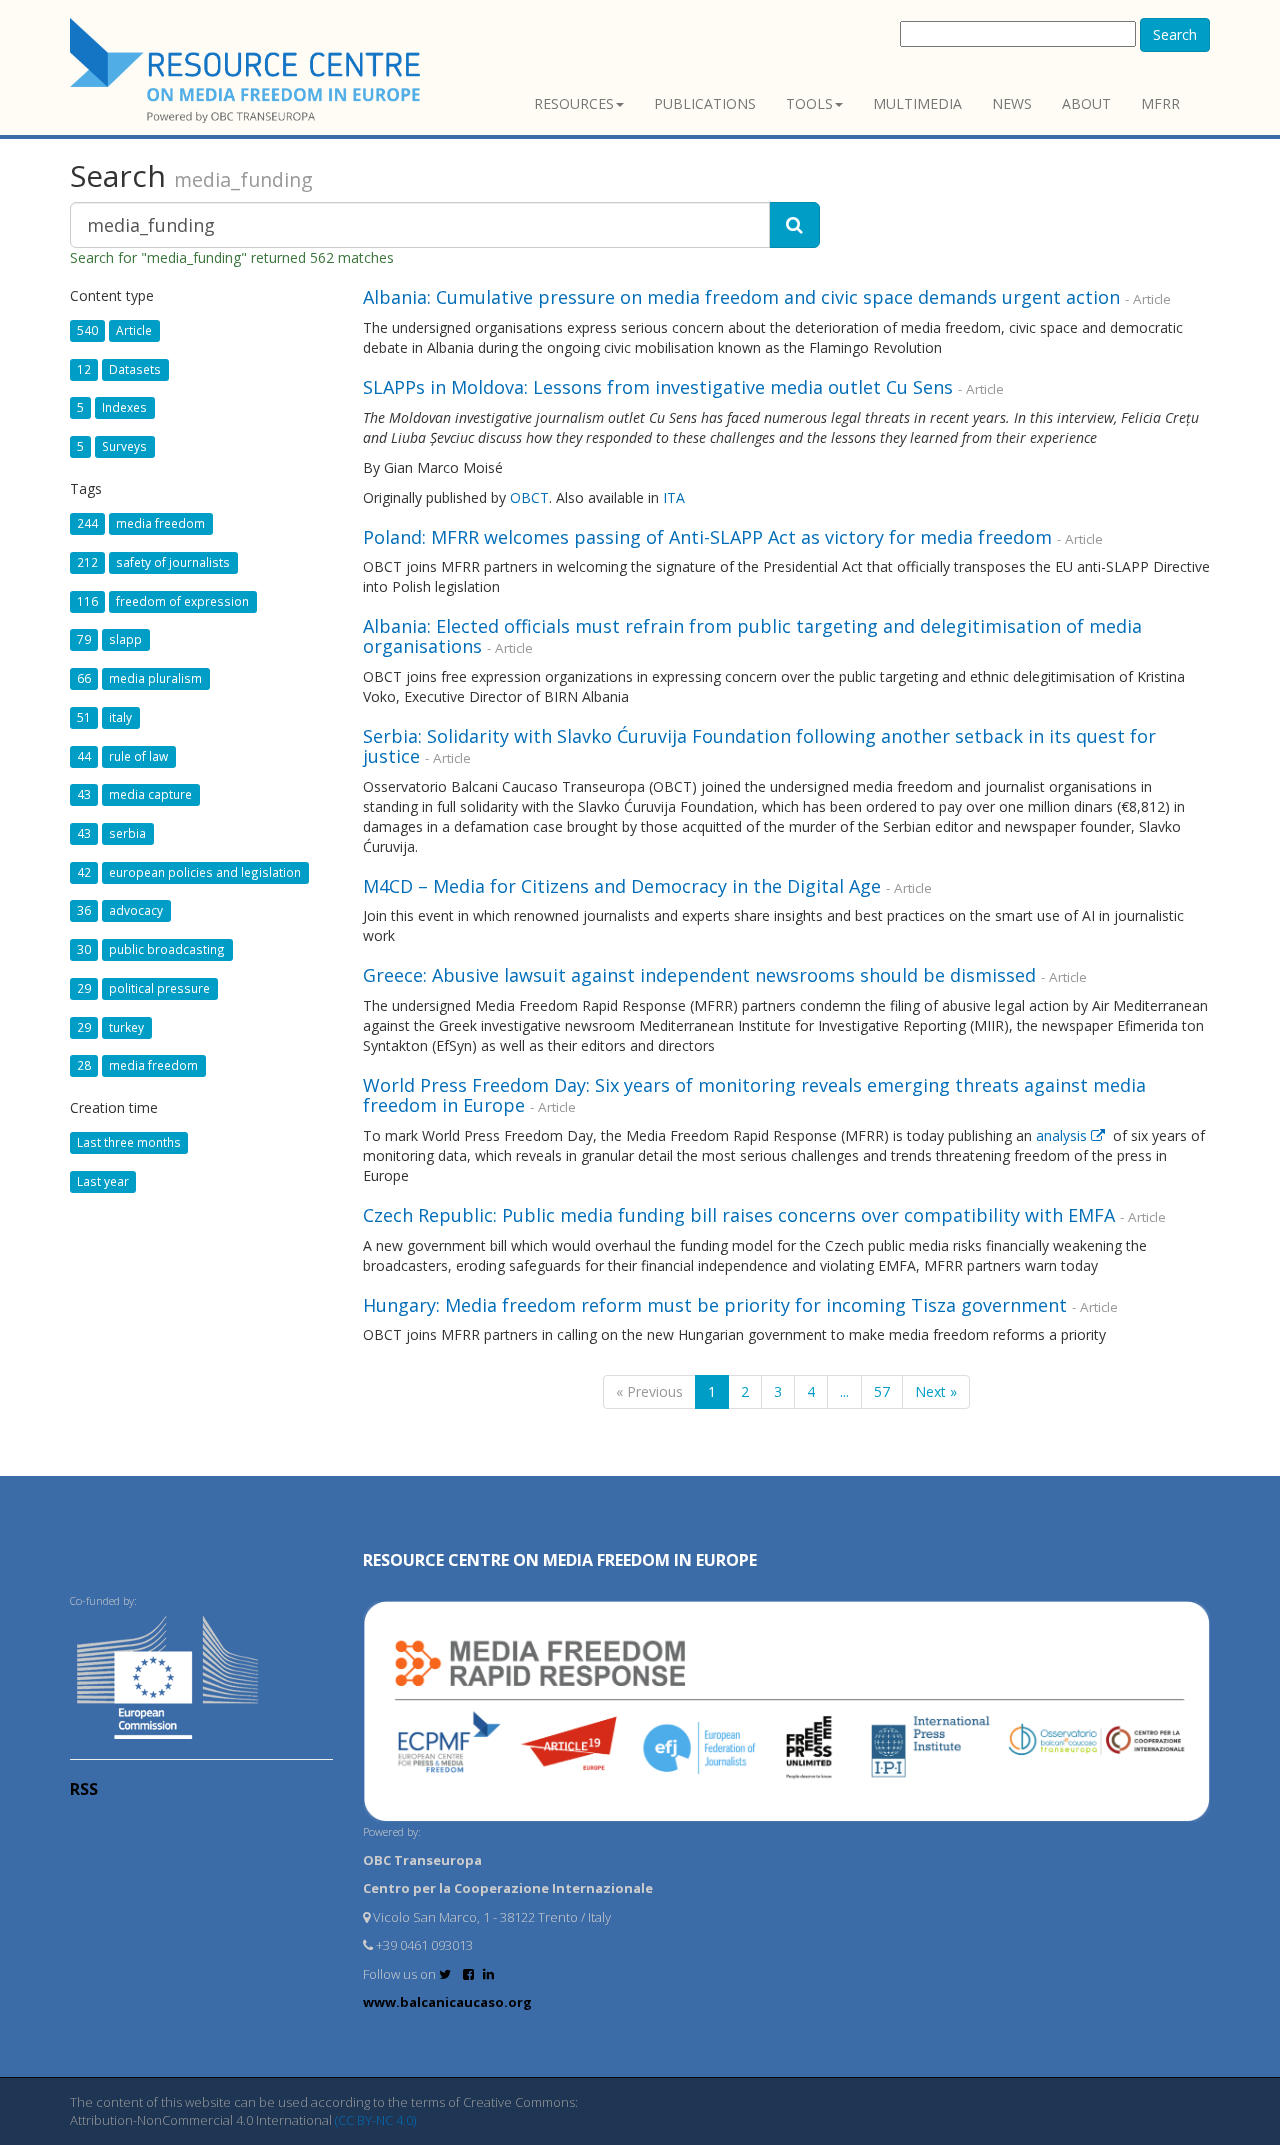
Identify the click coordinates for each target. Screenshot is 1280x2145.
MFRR (1160, 103)
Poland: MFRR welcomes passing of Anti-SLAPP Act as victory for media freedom (707, 537)
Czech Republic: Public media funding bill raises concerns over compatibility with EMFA (739, 1215)
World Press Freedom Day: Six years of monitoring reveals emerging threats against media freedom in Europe (754, 1095)
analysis (1063, 1135)
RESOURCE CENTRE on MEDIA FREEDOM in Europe (560, 1560)
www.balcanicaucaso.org (447, 2002)
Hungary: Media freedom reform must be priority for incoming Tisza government (715, 1305)
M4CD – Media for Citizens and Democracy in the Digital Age (622, 886)
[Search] (794, 225)
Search (1175, 34)
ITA (674, 497)
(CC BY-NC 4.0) (375, 2120)
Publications (705, 103)
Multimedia (917, 103)
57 (882, 1391)
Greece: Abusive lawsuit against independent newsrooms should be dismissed (699, 975)
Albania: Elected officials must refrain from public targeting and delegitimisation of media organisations (752, 636)
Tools (809, 103)
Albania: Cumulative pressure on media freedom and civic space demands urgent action (741, 297)
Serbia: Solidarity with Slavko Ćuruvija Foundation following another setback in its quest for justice (759, 746)
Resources (574, 103)
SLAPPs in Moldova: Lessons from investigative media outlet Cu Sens (658, 387)
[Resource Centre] (248, 70)
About (1086, 103)
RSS (84, 1789)
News (1012, 103)
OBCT (529, 497)
